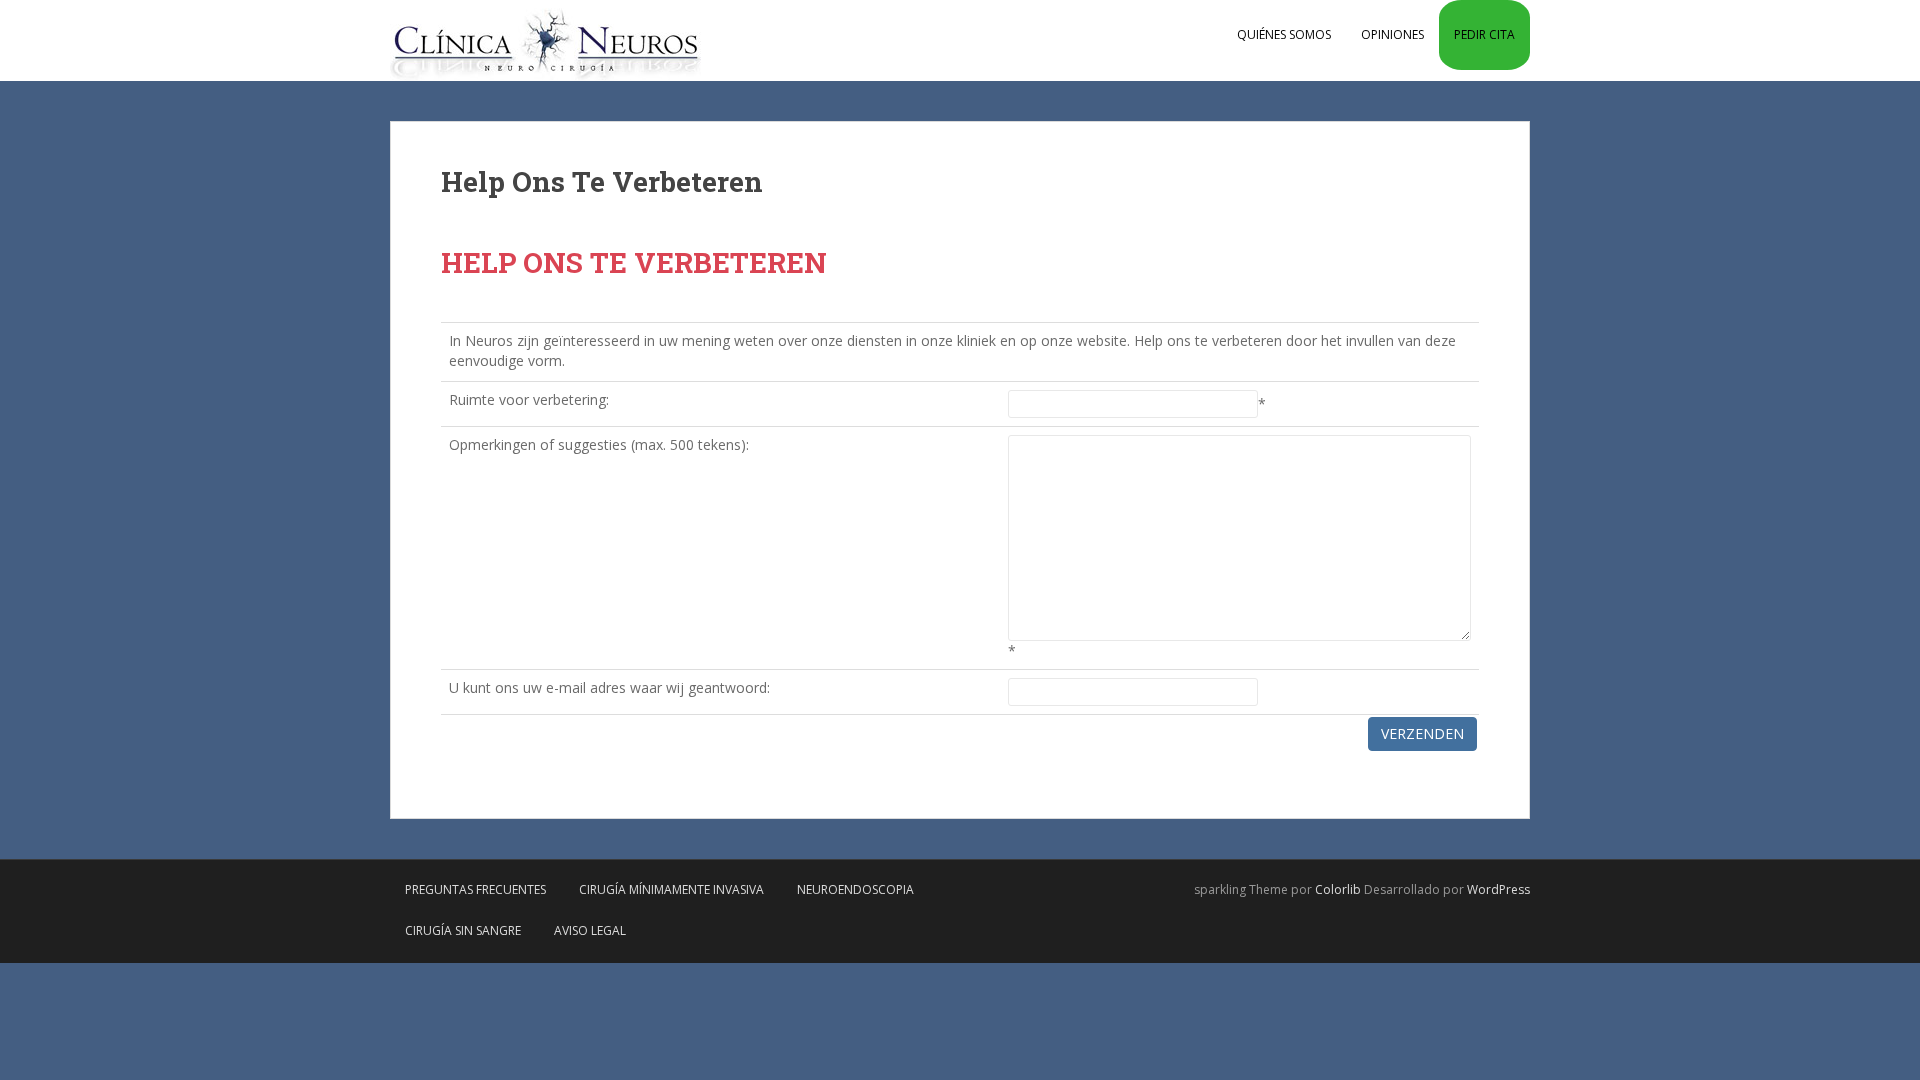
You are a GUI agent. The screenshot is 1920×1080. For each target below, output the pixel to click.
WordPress (1498, 889)
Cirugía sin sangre (463, 930)
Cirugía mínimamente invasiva (671, 889)
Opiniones (1392, 34)
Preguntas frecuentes (475, 889)
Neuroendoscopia (855, 889)
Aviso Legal (590, 930)
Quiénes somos (1284, 34)
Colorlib (1338, 889)
